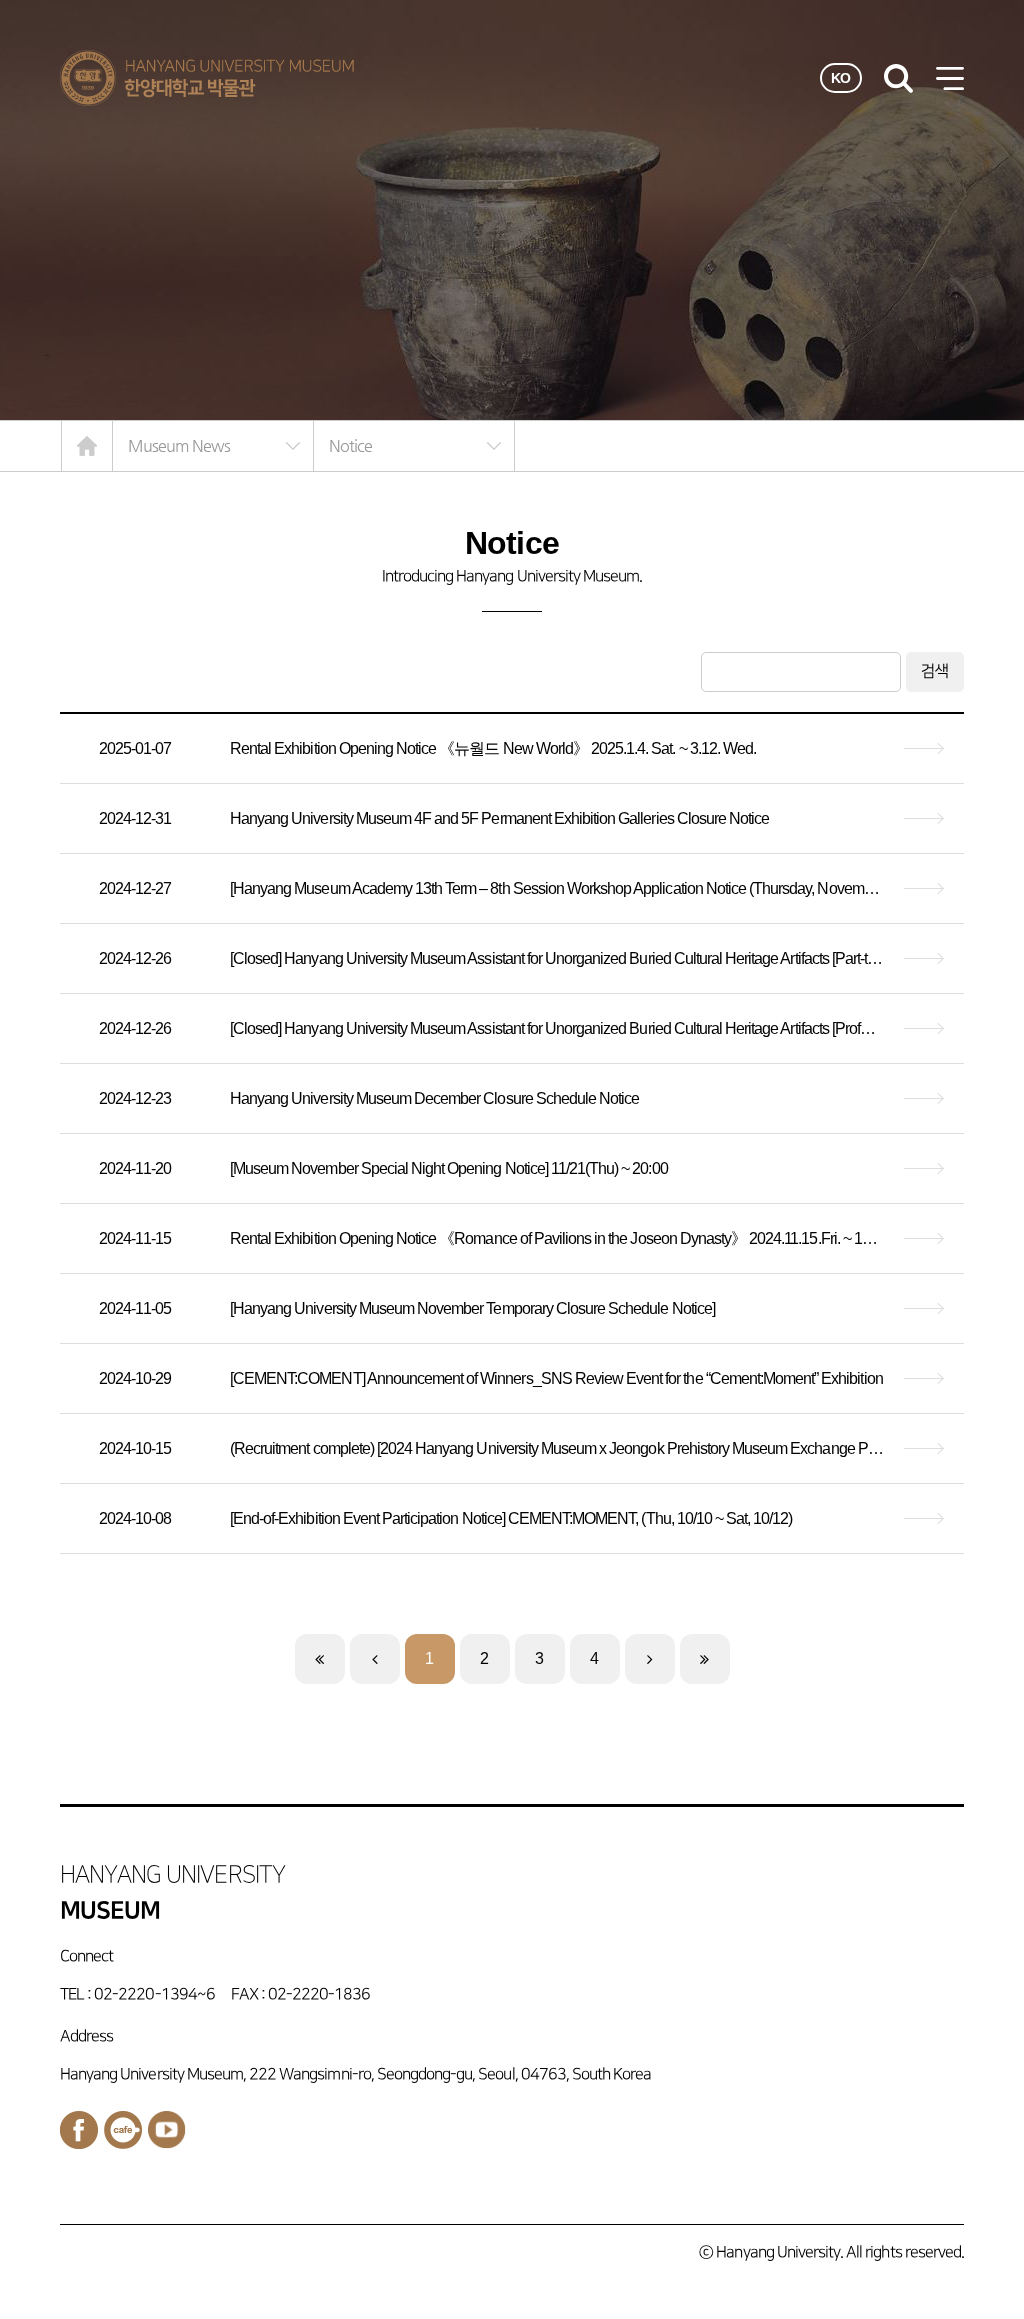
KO (840, 78)
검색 (935, 671)
